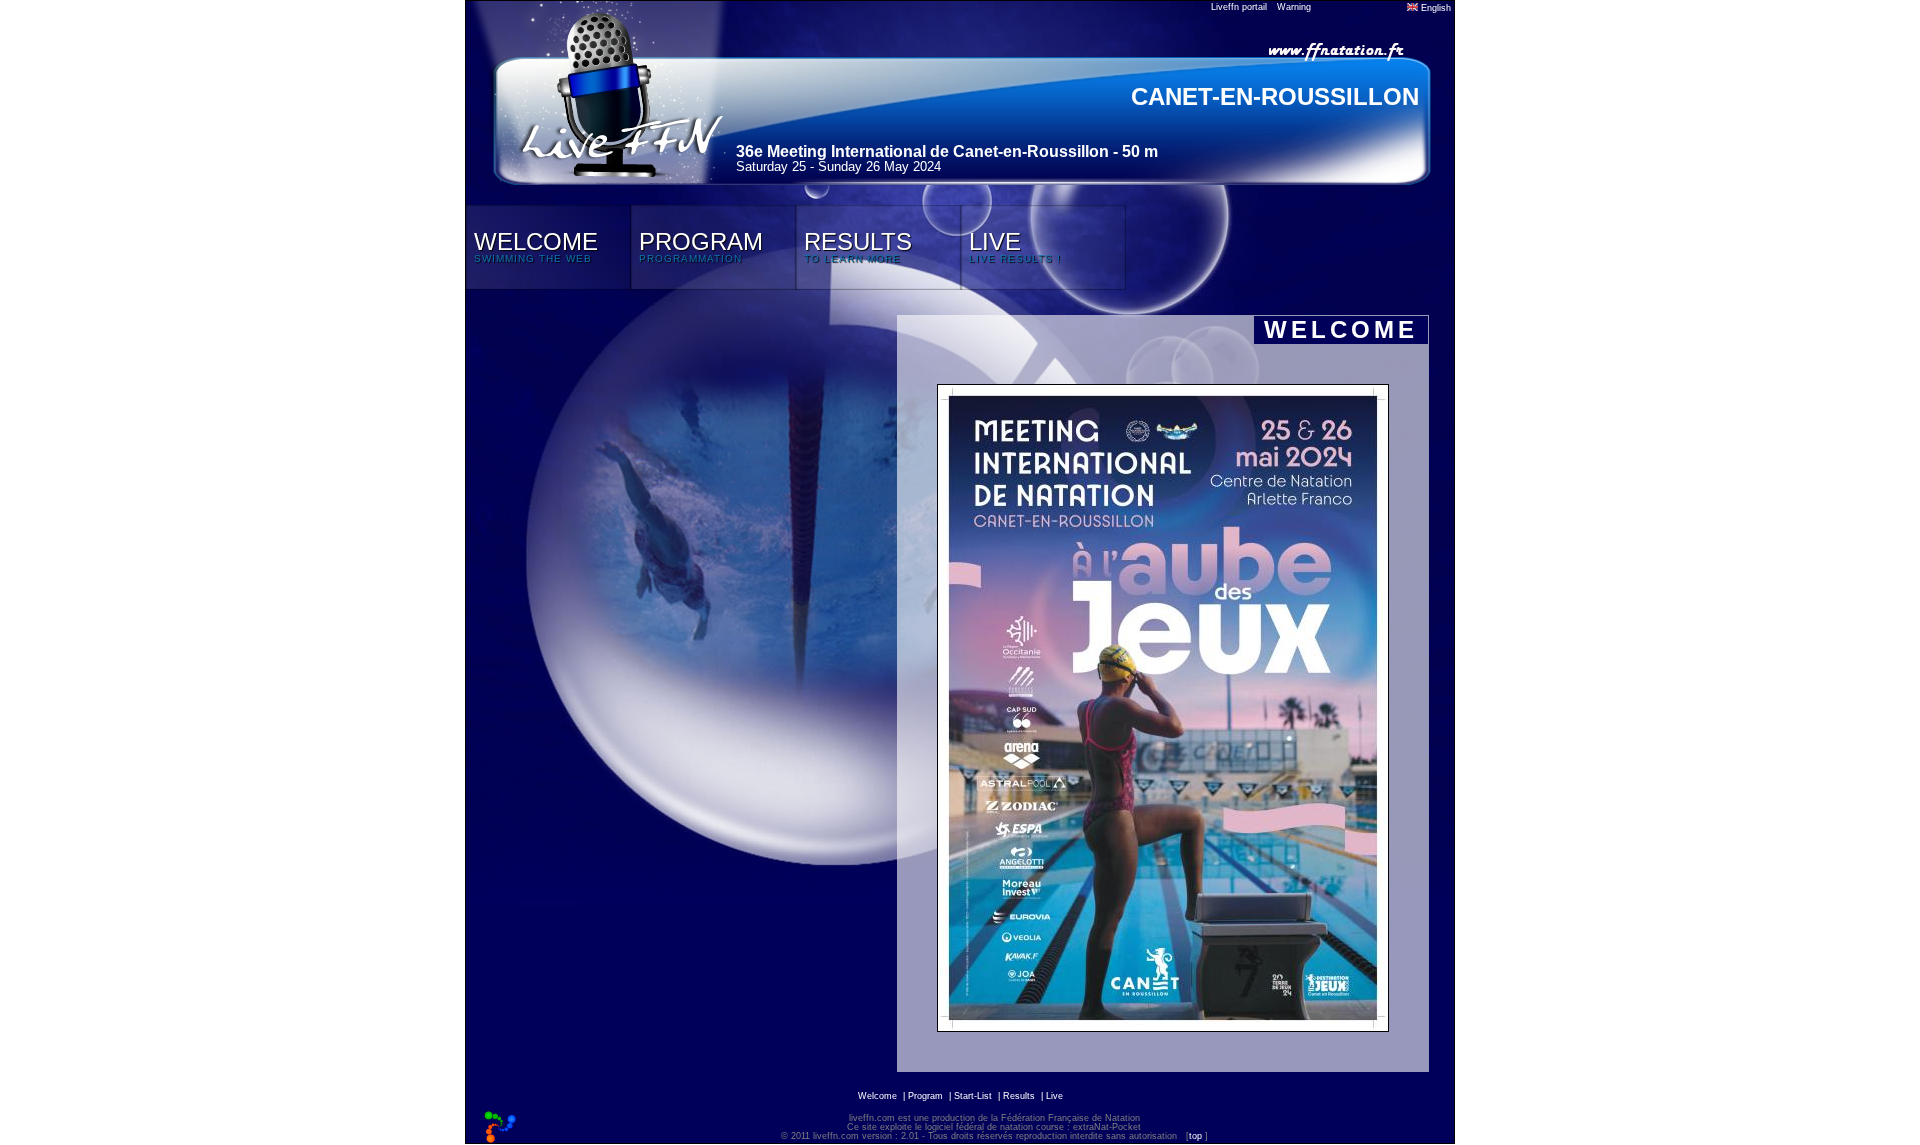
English (1434, 8)
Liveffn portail (1239, 7)
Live (1054, 1096)
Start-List (973, 1096)
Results (1019, 1096)
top (1195, 1136)
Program (925, 1096)
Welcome (877, 1096)
